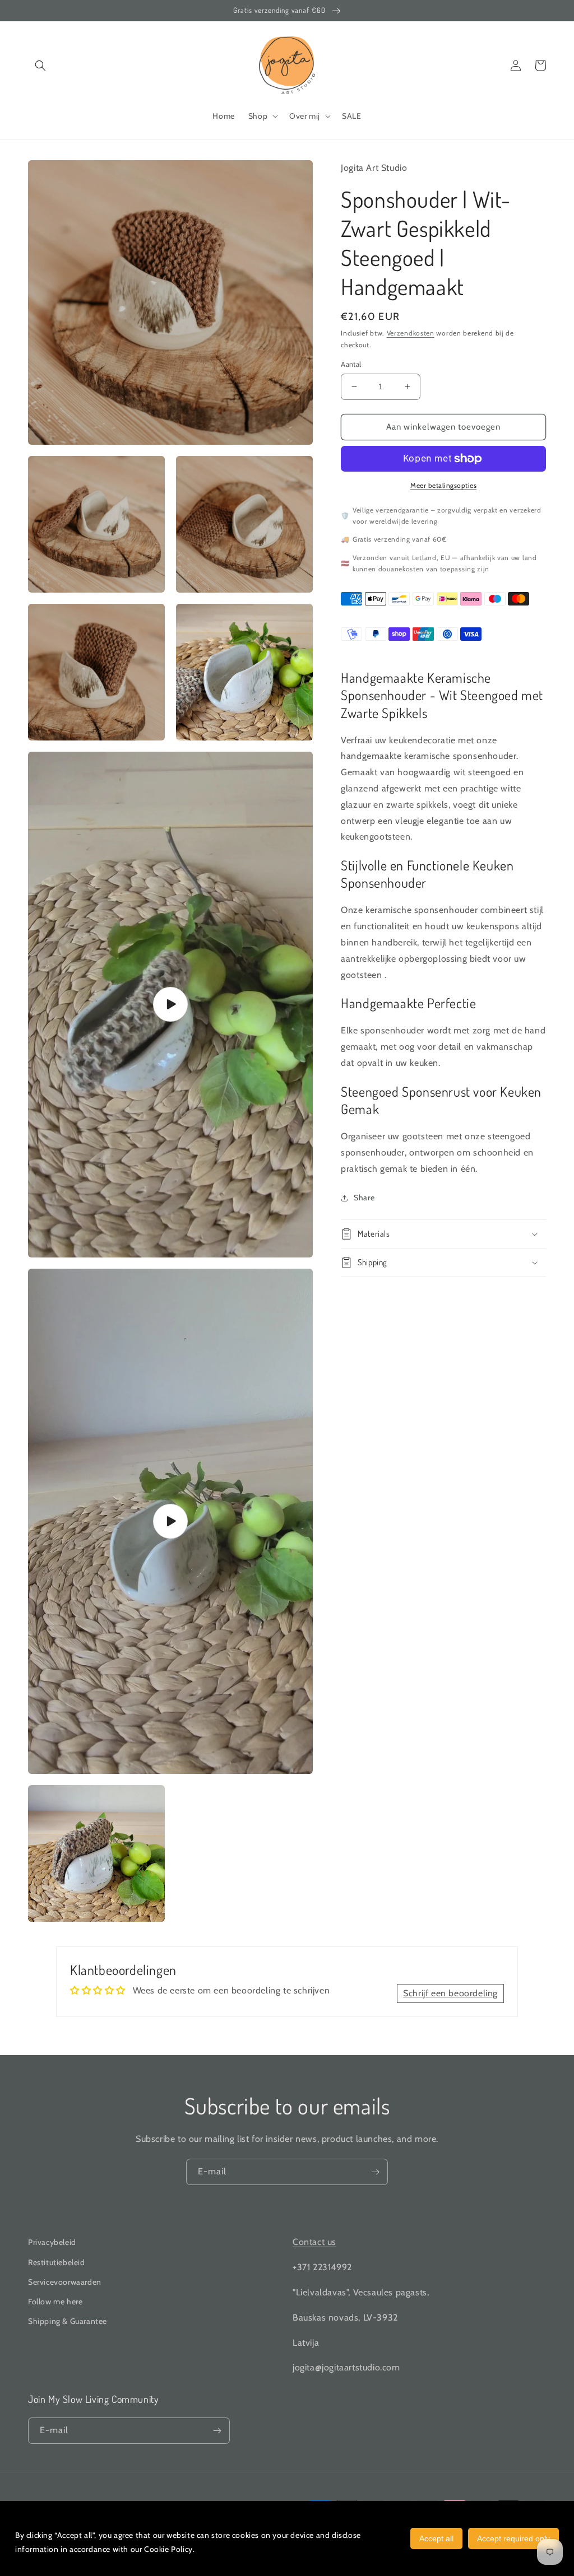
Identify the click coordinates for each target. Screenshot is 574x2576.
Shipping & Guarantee (68, 2321)
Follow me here (55, 2302)
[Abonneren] (375, 2172)
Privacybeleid (52, 2242)
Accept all (436, 2538)
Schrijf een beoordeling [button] (450, 1993)
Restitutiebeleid (57, 2262)
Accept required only (513, 2538)
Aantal (351, 364)
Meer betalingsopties (443, 485)
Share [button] (364, 1198)
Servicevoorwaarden (65, 2282)
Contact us (314, 2242)
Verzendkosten (411, 333)
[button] (40, 66)
